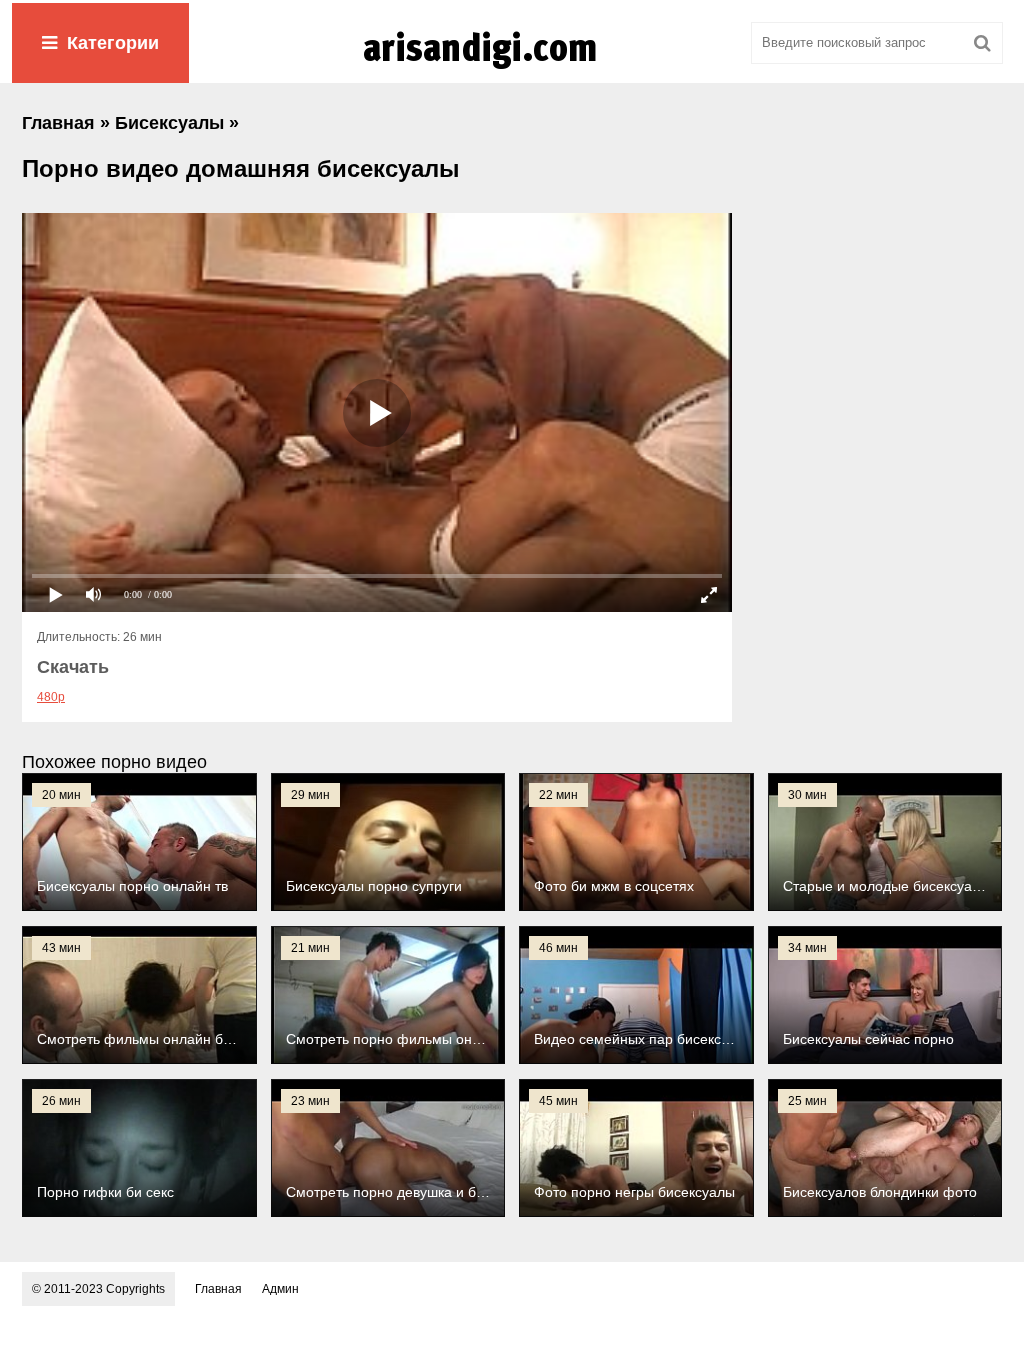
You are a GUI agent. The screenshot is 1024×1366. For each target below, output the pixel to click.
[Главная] (512, 69)
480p (51, 697)
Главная (218, 1289)
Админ (280, 1289)
